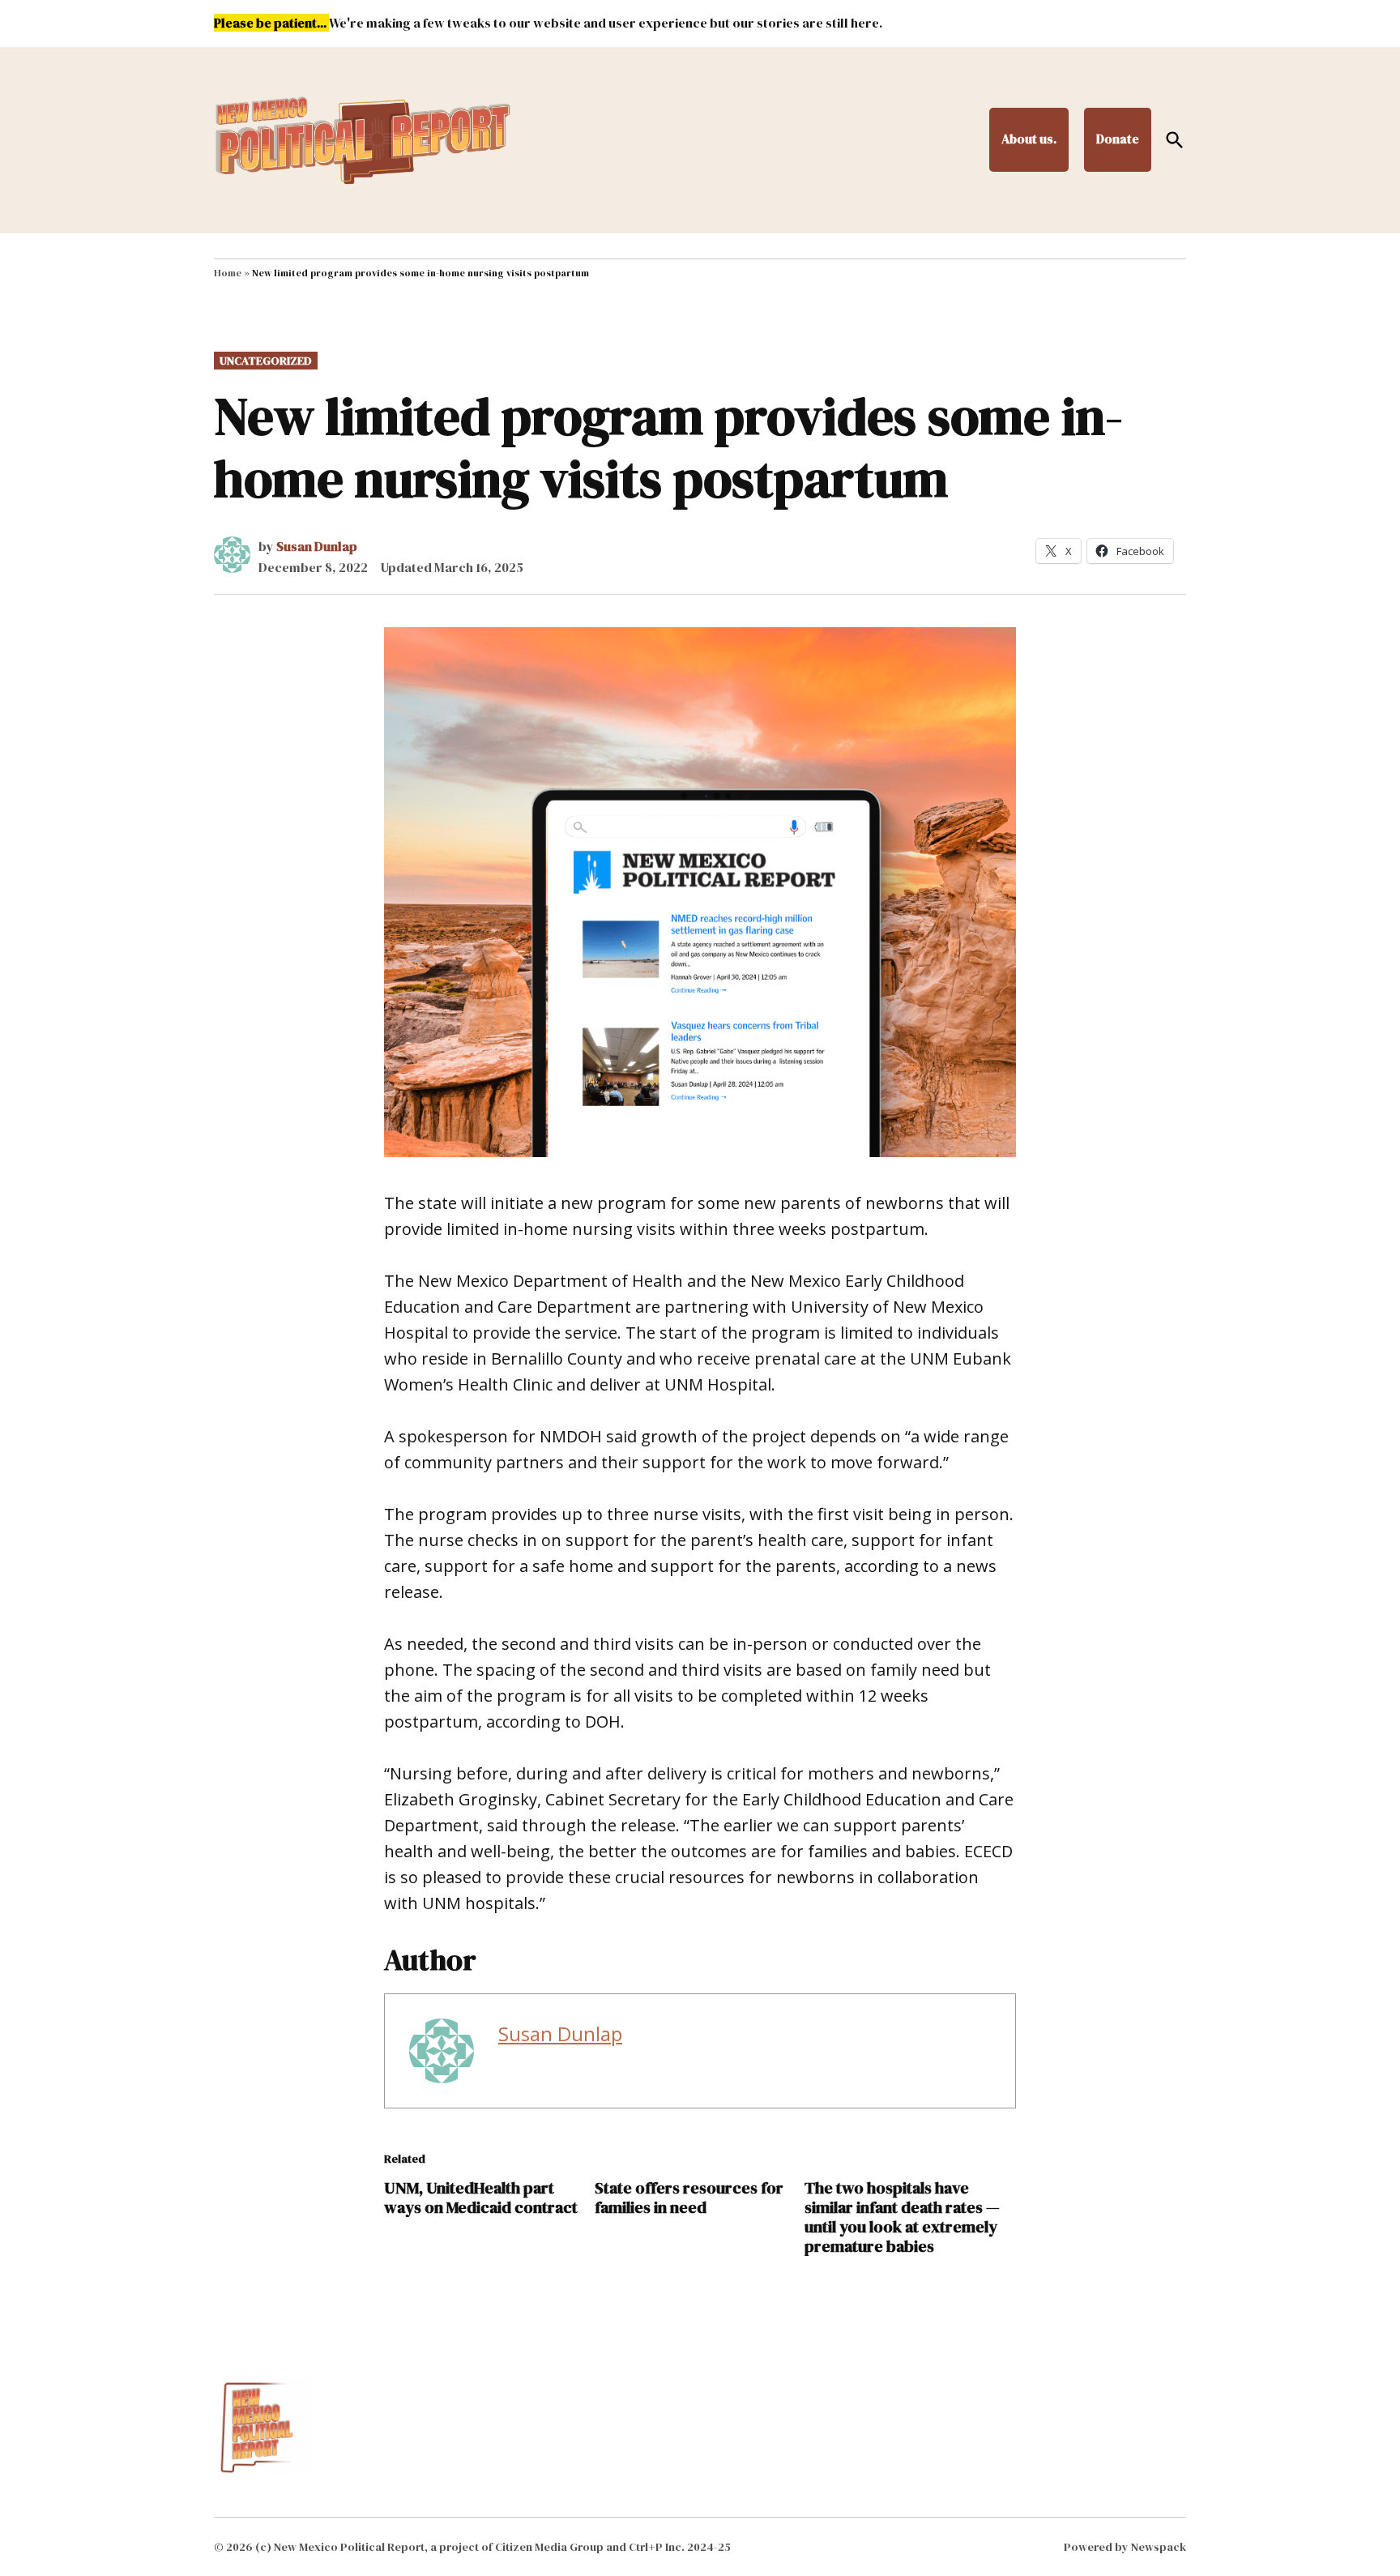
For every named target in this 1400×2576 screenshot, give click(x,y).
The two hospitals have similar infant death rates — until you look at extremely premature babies (902, 2217)
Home (228, 273)
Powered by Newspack (1125, 2547)
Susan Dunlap (317, 546)
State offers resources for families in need (689, 2198)
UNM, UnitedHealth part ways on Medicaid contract (481, 2198)
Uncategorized (266, 361)
